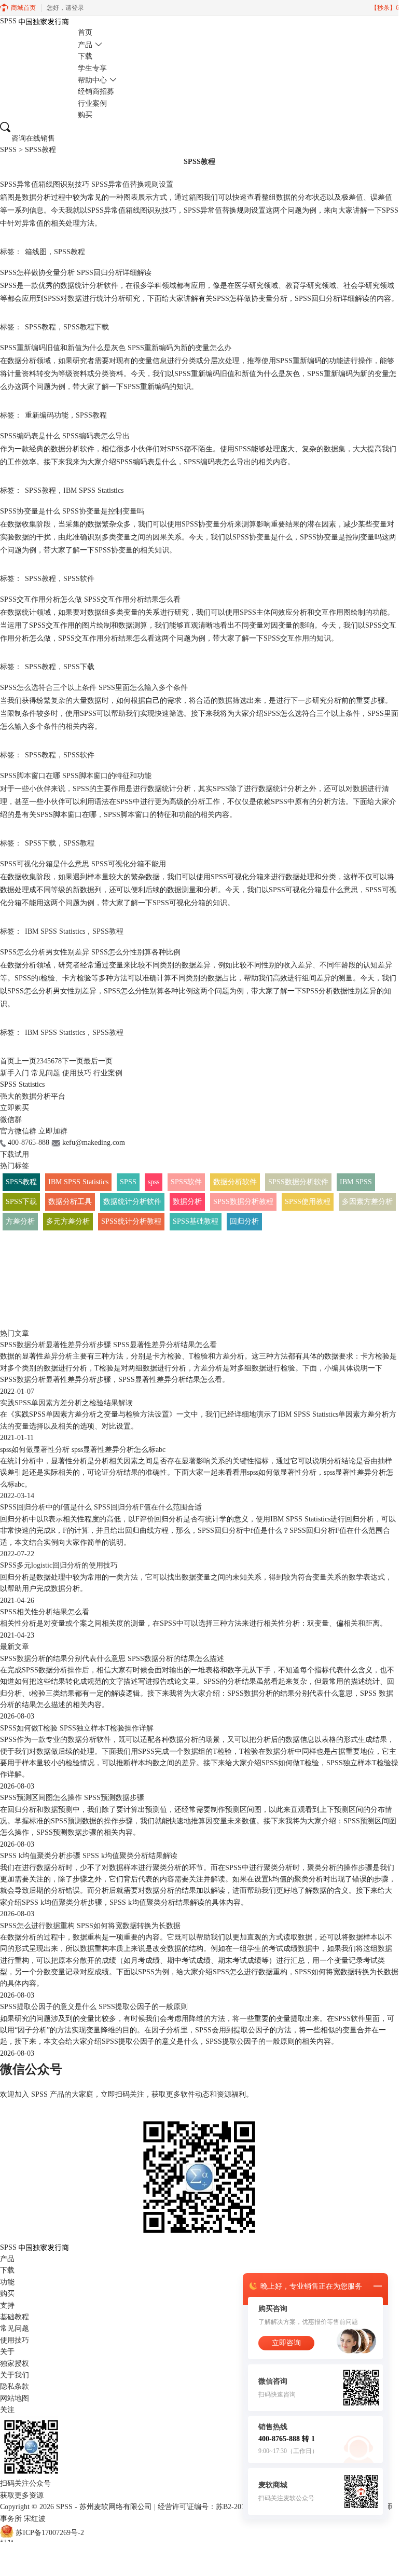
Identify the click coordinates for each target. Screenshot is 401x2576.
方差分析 (20, 1221)
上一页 (25, 1061)
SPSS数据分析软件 (298, 1182)
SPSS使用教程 (308, 1202)
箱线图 (36, 252)
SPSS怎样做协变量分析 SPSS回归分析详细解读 (76, 273)
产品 (85, 45)
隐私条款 (15, 2386)
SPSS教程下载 (86, 327)
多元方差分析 (68, 1221)
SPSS (8, 150)
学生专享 (92, 68)
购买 (85, 115)
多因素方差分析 (367, 1202)
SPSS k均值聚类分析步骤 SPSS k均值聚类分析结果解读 (89, 1856)
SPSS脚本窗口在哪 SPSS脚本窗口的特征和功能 (76, 776)
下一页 (73, 1061)
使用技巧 (77, 1073)
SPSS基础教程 (196, 1221)
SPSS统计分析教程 (131, 1221)
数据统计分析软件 (132, 1202)
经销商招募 (96, 92)
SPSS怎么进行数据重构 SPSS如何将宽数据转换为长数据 (90, 1926)
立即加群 (53, 1131)
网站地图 (15, 2398)
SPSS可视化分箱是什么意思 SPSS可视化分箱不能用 (83, 864)
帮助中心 (92, 80)
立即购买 (15, 1108)
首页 (85, 32)
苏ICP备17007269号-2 (50, 2533)
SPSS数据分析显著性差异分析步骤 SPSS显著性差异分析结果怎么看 (108, 1345)
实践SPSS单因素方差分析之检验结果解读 (66, 1403)
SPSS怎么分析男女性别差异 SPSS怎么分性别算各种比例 (90, 952)
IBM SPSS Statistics (93, 490)
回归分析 (244, 1221)
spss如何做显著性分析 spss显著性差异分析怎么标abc (83, 1450)
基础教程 (15, 2317)
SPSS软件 (79, 579)
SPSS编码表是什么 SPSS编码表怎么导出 (65, 436)
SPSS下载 (79, 667)
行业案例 (92, 103)
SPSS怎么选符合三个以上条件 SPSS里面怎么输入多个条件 (94, 688)
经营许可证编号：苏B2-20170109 (210, 2507)
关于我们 (15, 2375)
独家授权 (15, 2364)
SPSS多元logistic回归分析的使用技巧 (59, 1565)
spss (154, 1182)
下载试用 (15, 1154)
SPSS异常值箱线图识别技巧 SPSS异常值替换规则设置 (87, 184)
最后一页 (98, 1061)
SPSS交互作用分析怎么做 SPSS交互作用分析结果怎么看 (90, 599)
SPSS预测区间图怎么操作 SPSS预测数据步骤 (72, 1798)
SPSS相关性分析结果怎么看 (45, 1612)
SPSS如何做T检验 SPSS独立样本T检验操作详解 (77, 1728)
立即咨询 (286, 2343)
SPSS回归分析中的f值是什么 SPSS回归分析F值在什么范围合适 (101, 1507)
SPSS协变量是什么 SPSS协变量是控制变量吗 (72, 511)
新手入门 (15, 1073)
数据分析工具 (70, 1202)
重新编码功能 (47, 415)
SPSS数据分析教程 (243, 1202)
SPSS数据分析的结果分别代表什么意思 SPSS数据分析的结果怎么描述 (112, 1659)
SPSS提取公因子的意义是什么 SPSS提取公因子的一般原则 (94, 2007)
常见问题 (46, 1073)
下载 (85, 56)
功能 (7, 2282)
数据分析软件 (235, 1182)
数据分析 (187, 1202)
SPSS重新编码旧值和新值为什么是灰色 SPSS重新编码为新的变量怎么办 (116, 348)
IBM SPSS (356, 1182)
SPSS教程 (70, 252)
